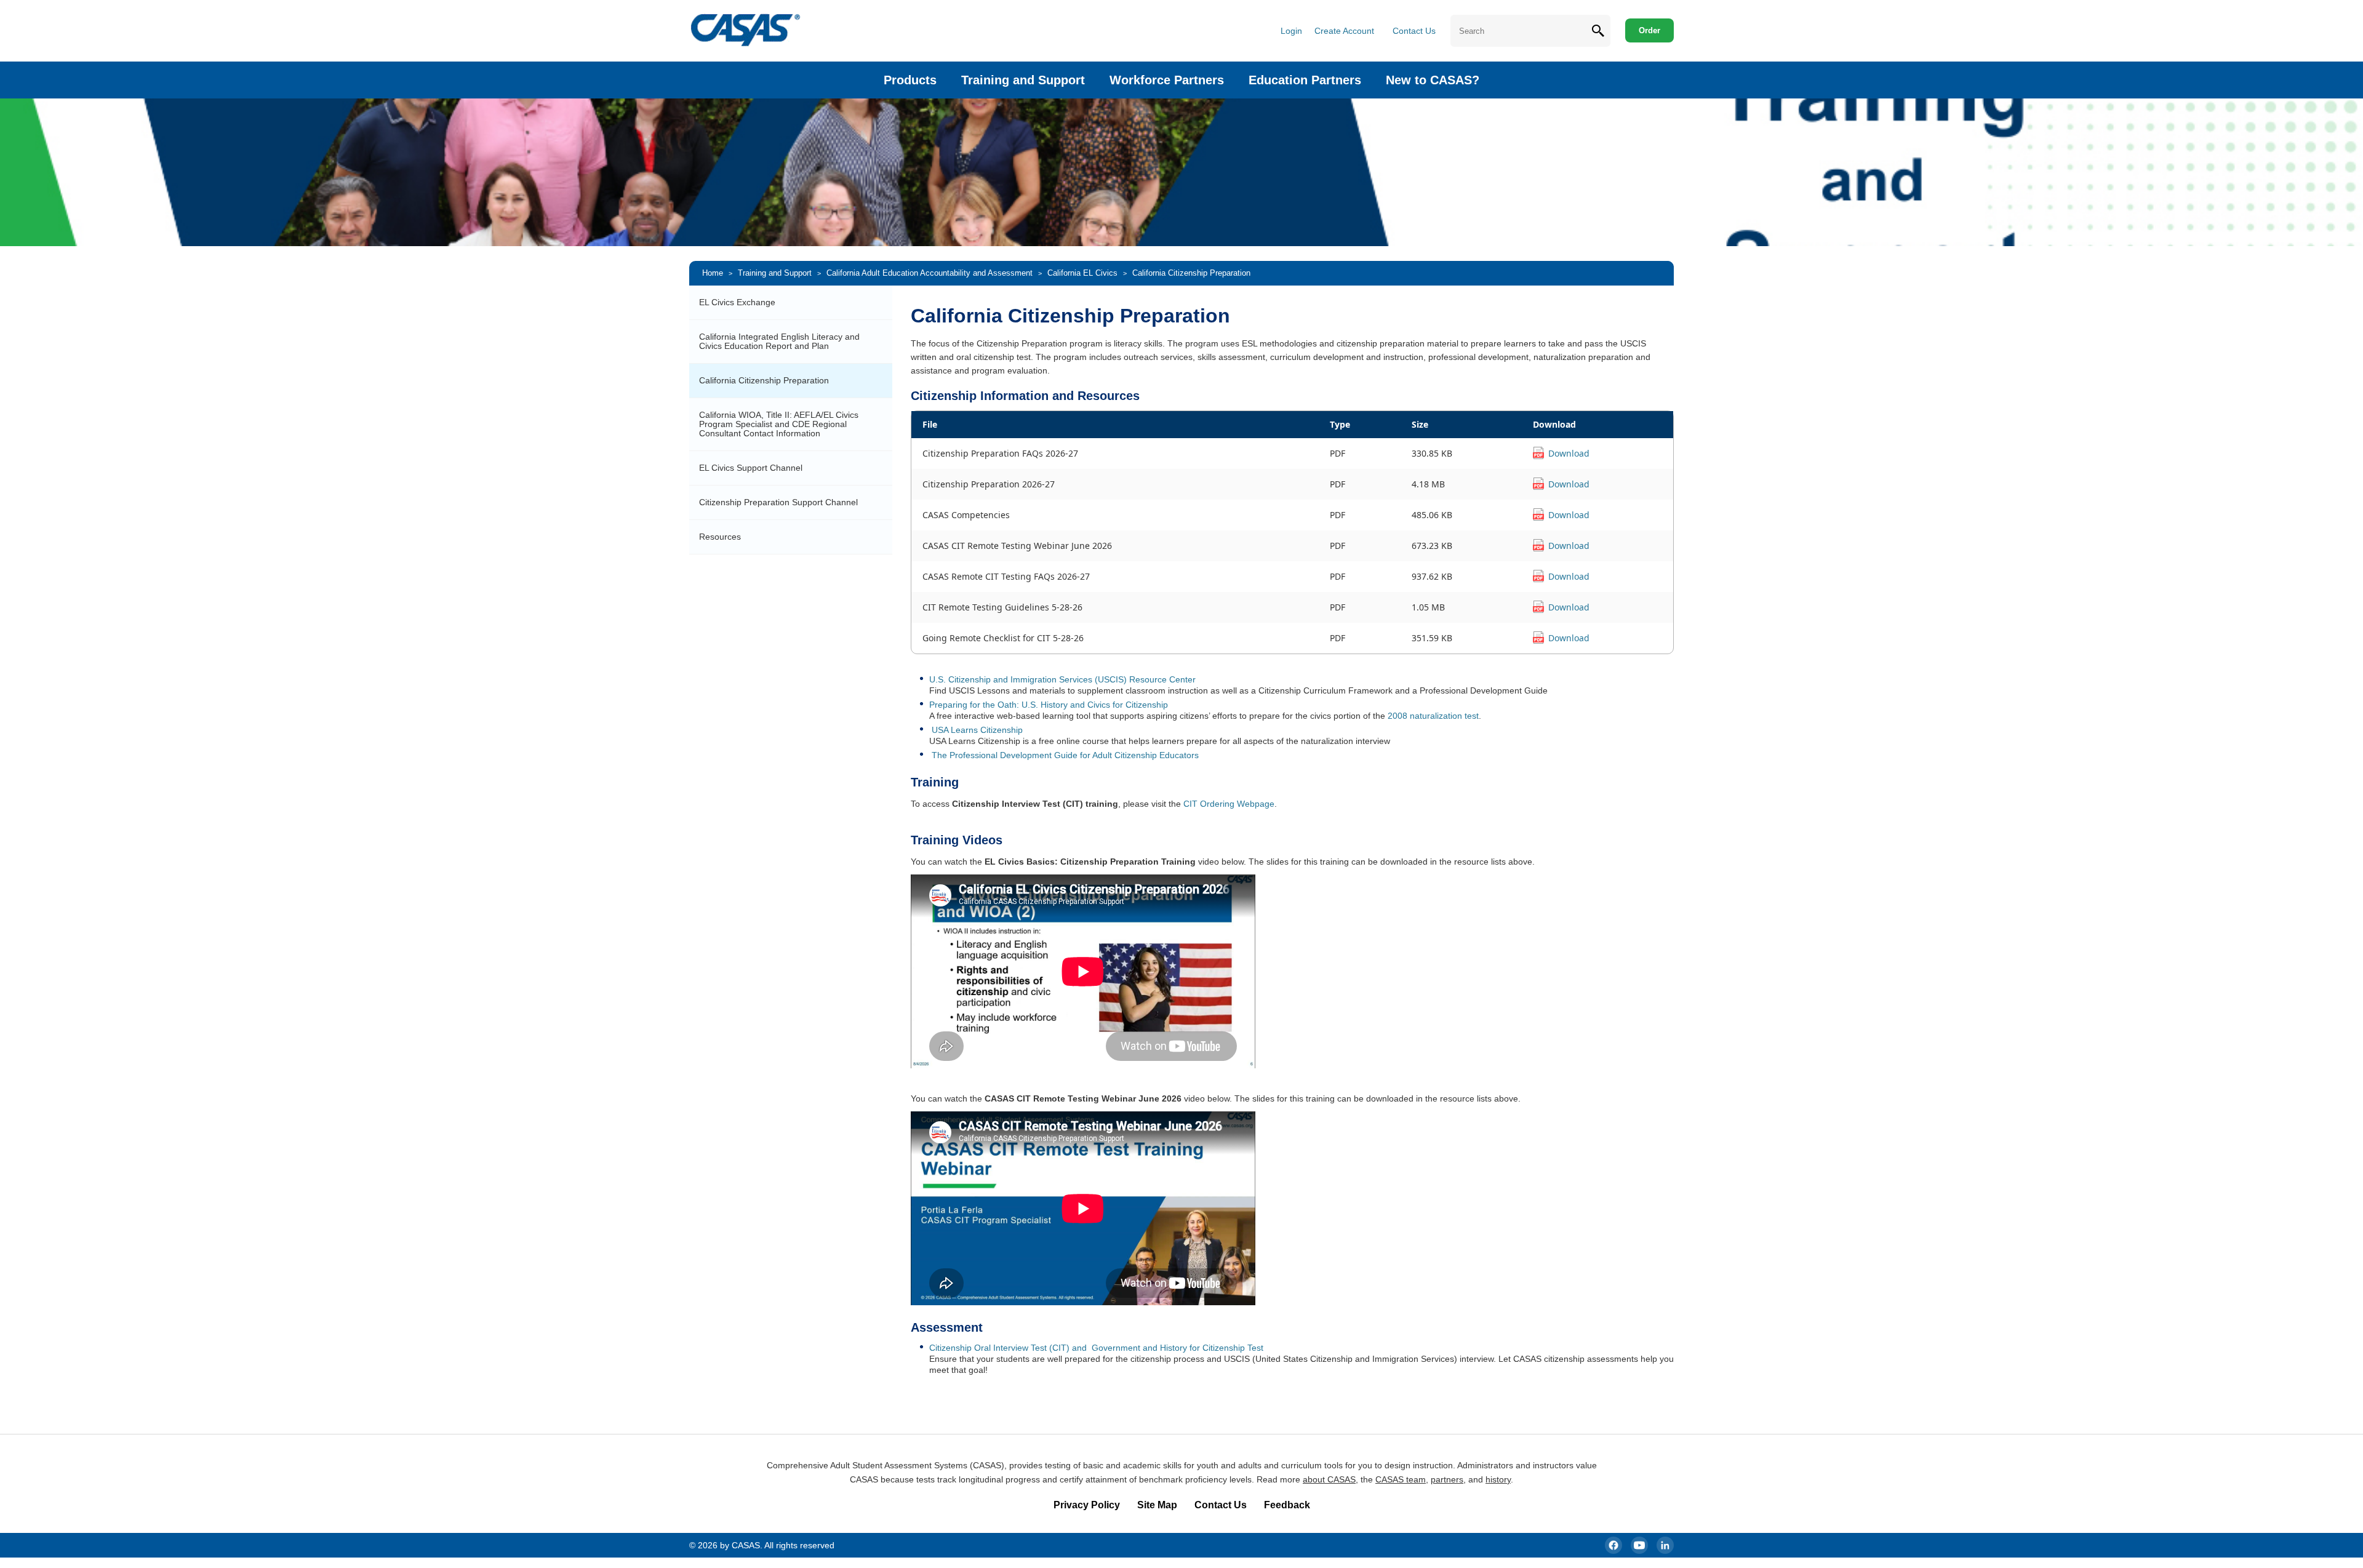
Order (1649, 30)
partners (1447, 1479)
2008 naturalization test (1433, 716)
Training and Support (1023, 80)
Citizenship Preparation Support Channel (778, 502)
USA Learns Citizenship (977, 730)
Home (713, 273)
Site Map (1157, 1505)
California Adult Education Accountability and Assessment (930, 273)
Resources (720, 537)
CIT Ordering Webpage (1229, 804)
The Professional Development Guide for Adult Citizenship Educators (1065, 755)
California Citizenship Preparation (764, 380)
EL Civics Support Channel (751, 468)
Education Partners (1305, 80)
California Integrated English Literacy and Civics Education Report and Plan (779, 341)
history (1498, 1479)
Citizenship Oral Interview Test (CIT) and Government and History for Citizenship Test (1096, 1348)
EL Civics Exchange (737, 302)
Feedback (1287, 1505)
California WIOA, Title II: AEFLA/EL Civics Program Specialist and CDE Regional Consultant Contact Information (779, 424)
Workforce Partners (1167, 80)
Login (1291, 31)
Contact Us (1414, 31)
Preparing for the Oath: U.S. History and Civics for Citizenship (1049, 705)
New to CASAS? (1433, 80)
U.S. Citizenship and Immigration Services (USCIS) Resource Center (1062, 679)
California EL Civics (1082, 273)
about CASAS (1329, 1479)
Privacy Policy (1087, 1505)
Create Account (1344, 31)
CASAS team (1401, 1479)
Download (1569, 453)
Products (910, 80)
